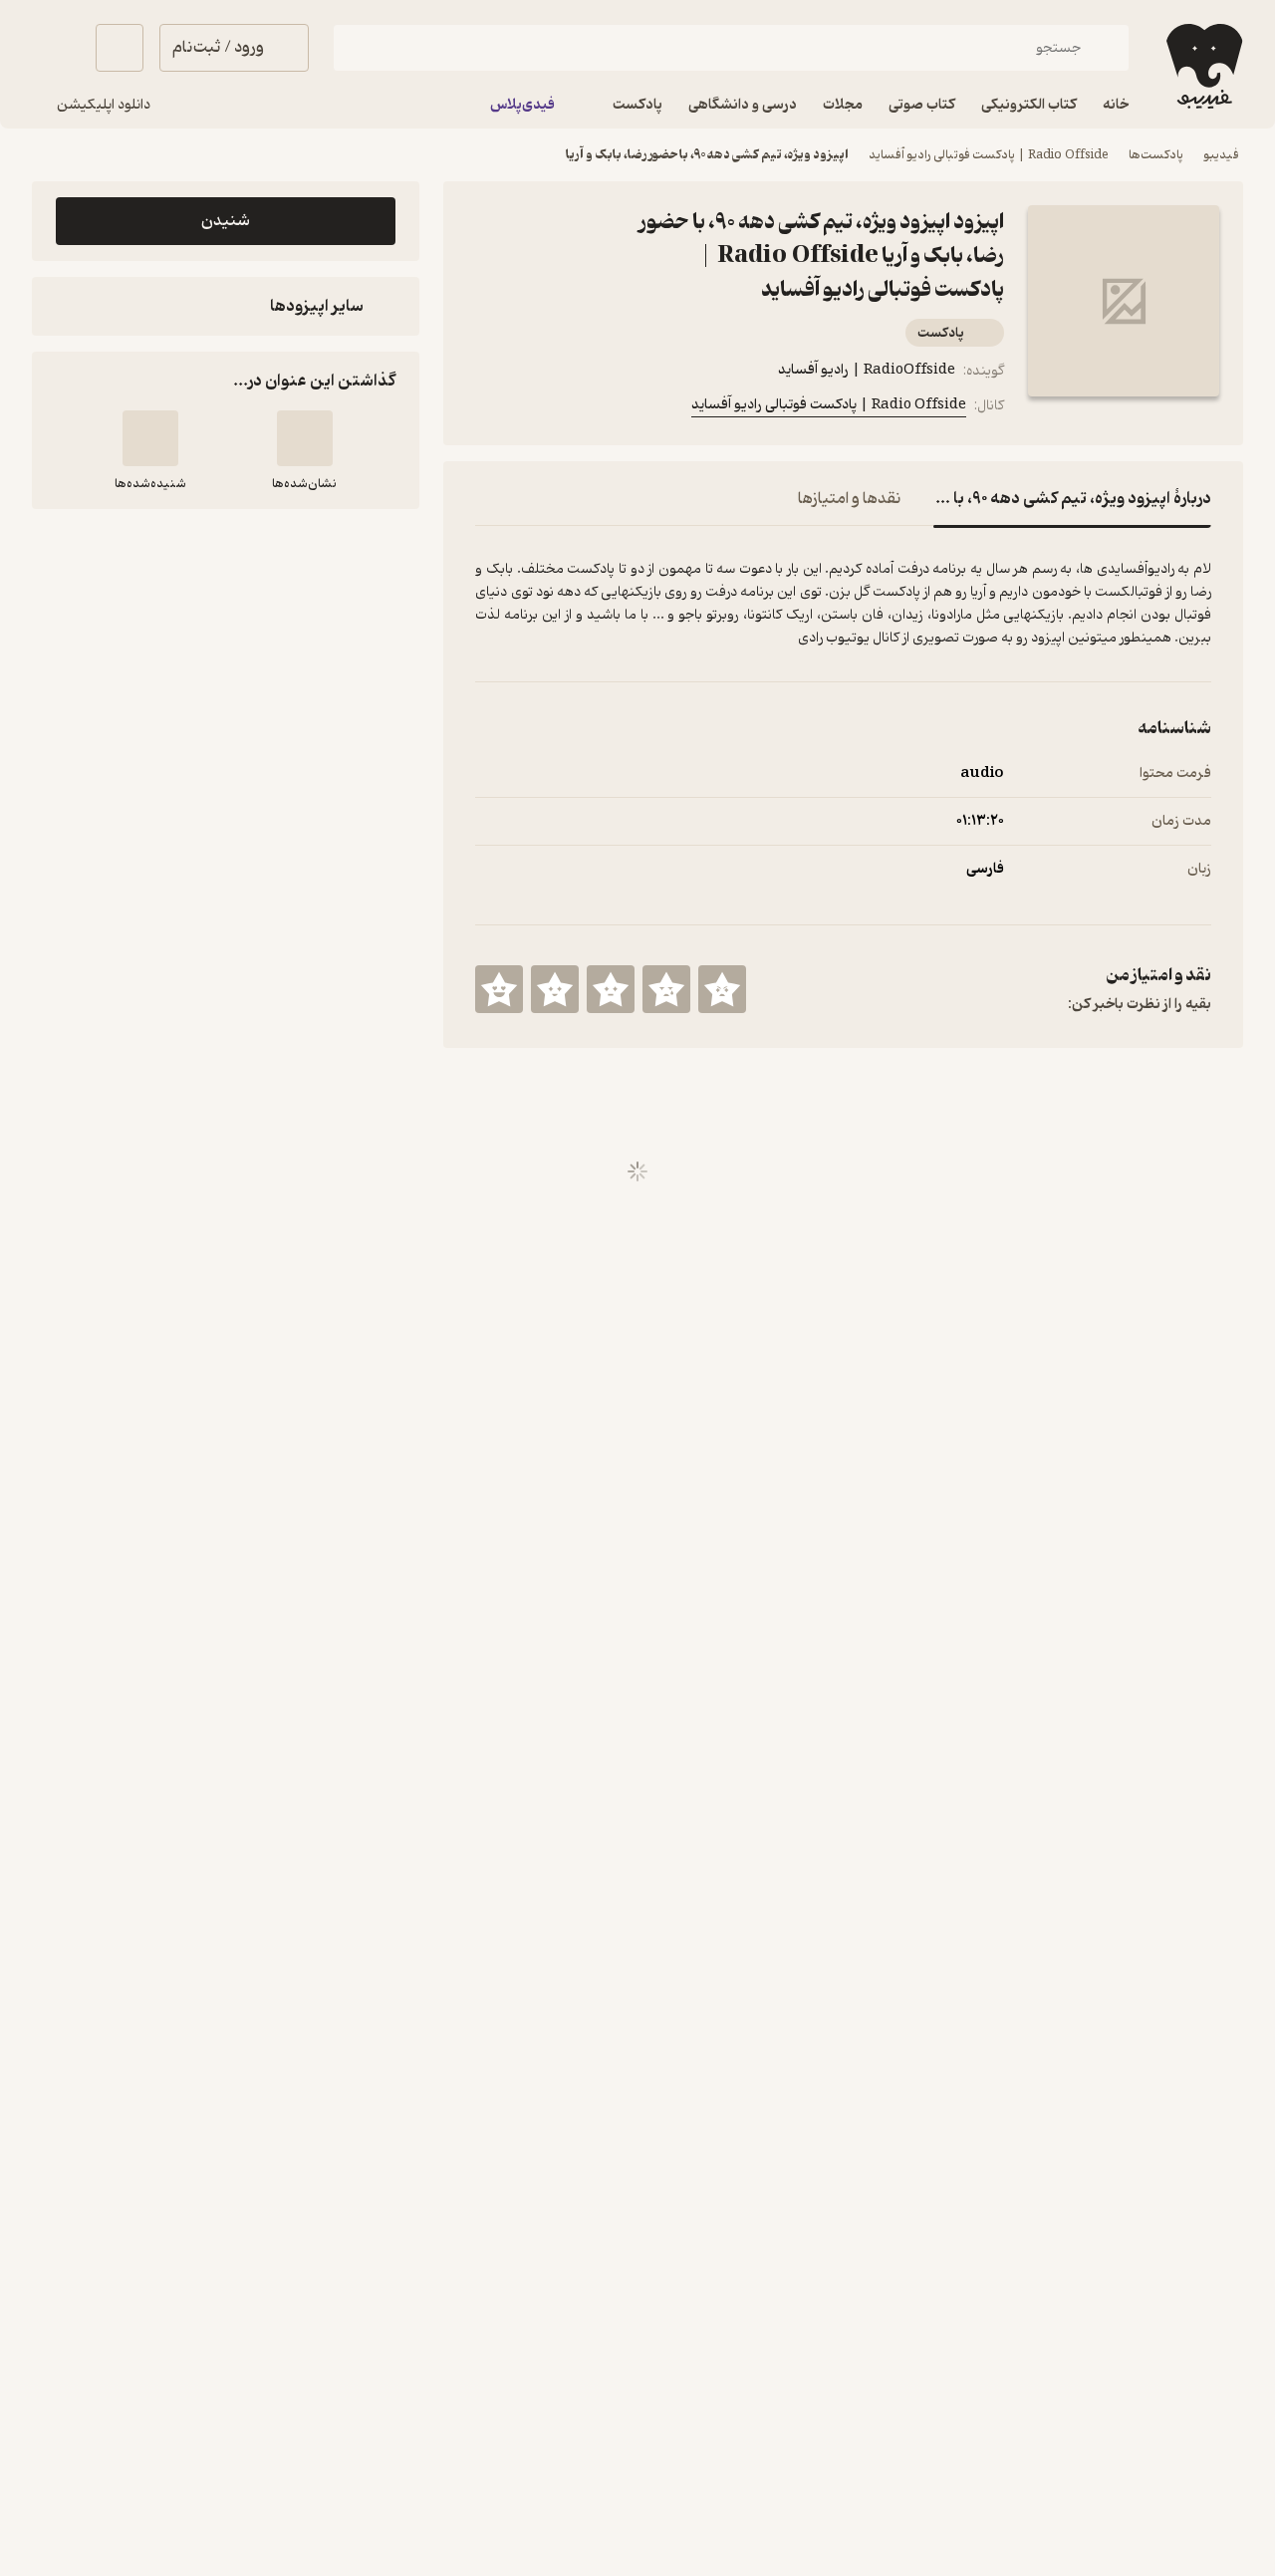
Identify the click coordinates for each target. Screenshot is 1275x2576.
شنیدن (226, 221)
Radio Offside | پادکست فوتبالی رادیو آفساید (989, 155)
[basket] (120, 48)
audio (982, 773)
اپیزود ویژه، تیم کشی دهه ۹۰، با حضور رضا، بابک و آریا (707, 155)
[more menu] (487, 409)
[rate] (722, 989)
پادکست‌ (941, 333)
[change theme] (56, 48)
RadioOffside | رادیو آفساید (867, 370)
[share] (583, 409)
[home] (1202, 66)
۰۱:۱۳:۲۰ (980, 821)
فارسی (985, 869)
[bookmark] (535, 409)
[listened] (150, 438)
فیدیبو (1221, 155)
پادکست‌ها (1156, 155)
